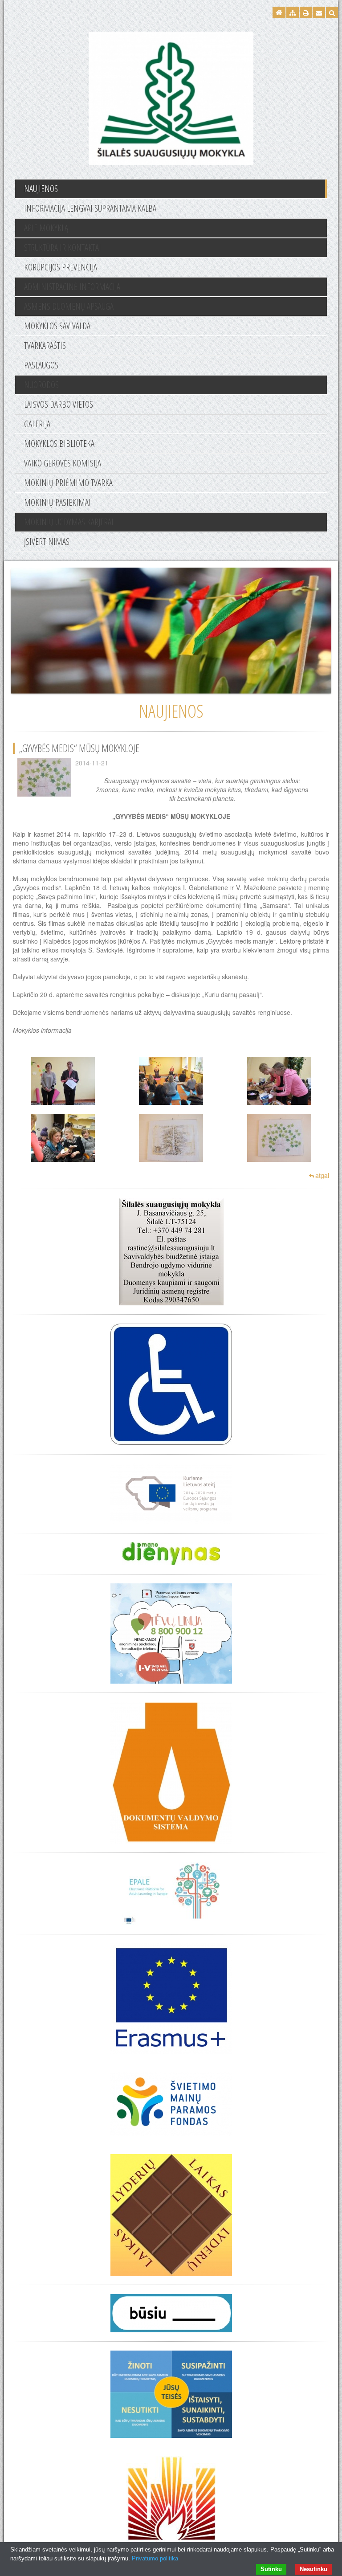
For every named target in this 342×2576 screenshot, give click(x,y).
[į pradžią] (171, 97)
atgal (322, 1175)
